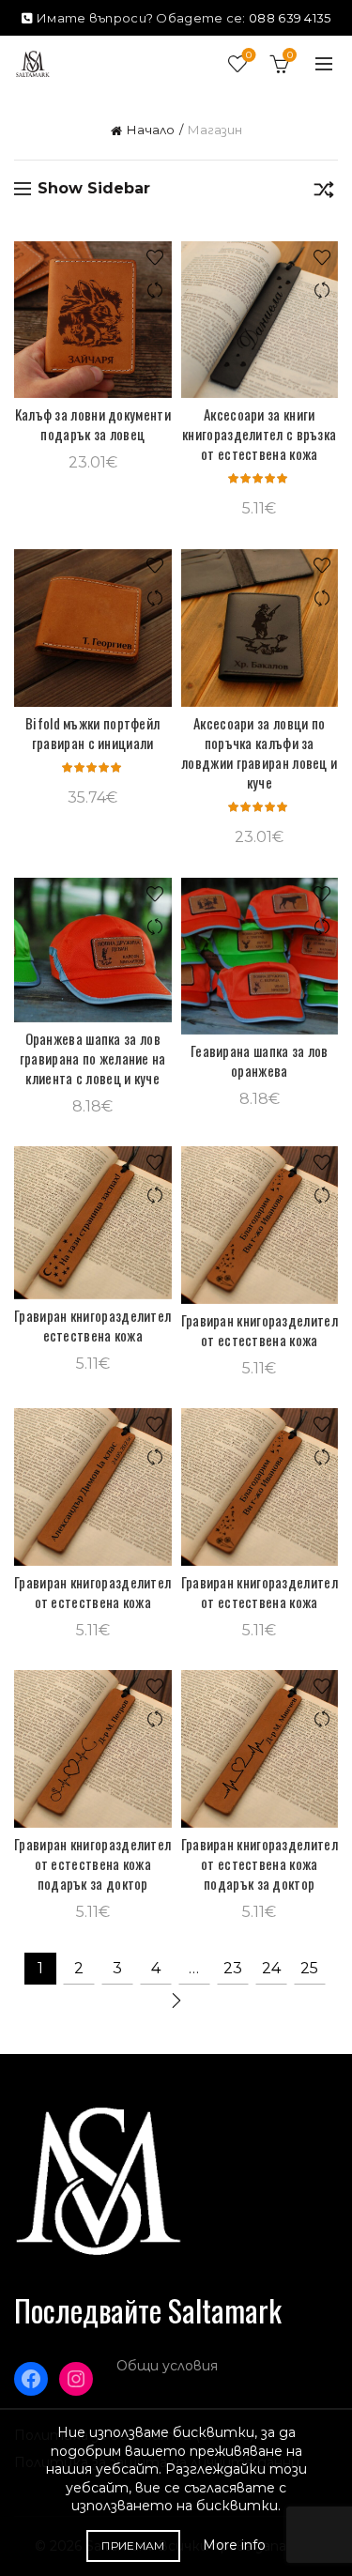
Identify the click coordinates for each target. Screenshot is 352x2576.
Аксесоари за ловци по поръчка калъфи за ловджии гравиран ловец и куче (259, 753)
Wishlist (249, 55)
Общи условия (167, 2366)
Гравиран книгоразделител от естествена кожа (260, 1330)
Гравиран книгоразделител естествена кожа (92, 1326)
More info (234, 2545)
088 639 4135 (290, 18)
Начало (151, 130)
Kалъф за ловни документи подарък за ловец (93, 424)
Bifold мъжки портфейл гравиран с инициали (92, 733)
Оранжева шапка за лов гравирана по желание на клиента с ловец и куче (93, 1058)
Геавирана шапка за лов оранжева (260, 1061)
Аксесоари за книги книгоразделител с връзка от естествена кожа (259, 434)
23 (233, 1968)
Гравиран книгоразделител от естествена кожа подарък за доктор (92, 1864)
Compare (155, 291)
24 (271, 1968)
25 (309, 1968)
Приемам (133, 2545)
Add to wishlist (155, 258)
